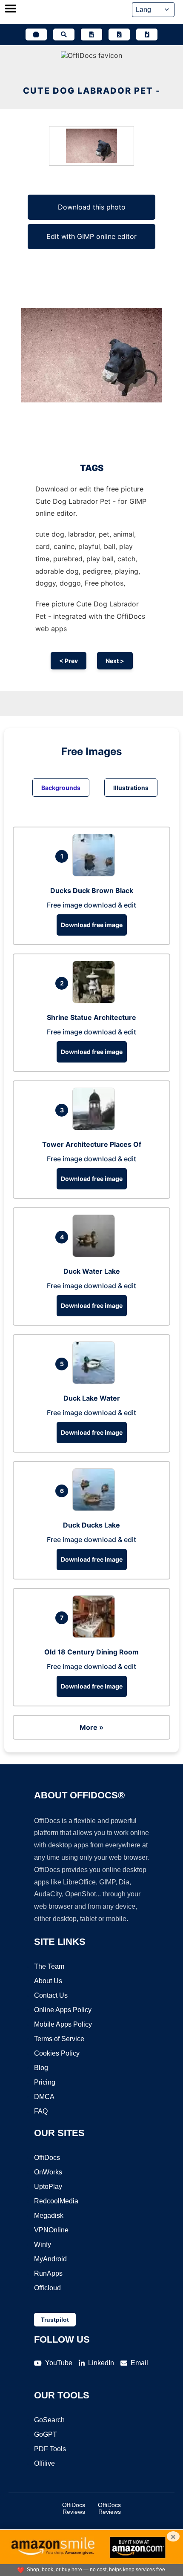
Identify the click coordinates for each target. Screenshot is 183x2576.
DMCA (44, 2097)
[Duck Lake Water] (96, 1381)
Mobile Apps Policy (63, 2024)
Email (139, 2363)
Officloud (47, 2288)
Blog (41, 2068)
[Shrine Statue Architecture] (96, 1001)
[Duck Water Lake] (96, 1255)
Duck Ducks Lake (91, 1525)
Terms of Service (59, 2039)
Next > (115, 661)
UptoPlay (48, 2187)
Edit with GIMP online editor (91, 236)
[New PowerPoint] (147, 34)
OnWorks (48, 2172)
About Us (48, 1981)
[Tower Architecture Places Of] (96, 1128)
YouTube (59, 2363)
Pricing (45, 2082)
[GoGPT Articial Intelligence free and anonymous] (36, 34)
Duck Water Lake (92, 1271)
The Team (49, 1966)
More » (91, 1727)
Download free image (92, 925)
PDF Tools (50, 2449)
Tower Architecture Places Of (92, 1144)
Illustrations (131, 788)
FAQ (41, 2111)
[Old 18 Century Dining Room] (96, 1635)
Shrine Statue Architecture (91, 1017)
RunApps (48, 2273)
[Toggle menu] (11, 9)
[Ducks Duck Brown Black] (96, 874)
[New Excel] (119, 34)
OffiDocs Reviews (74, 2508)
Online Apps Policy (63, 2010)
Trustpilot (55, 2320)
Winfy (43, 2244)
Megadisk (49, 2216)
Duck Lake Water (92, 1398)
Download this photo (92, 207)
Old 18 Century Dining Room (91, 1652)
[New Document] (91, 34)
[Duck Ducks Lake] (96, 1508)
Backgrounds (61, 788)
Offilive (44, 2463)
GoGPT (46, 2434)
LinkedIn (101, 2363)
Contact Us (51, 1995)
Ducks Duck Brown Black (92, 890)
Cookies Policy (57, 2053)
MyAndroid (50, 2259)
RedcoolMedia (56, 2201)
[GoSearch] (64, 34)
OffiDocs (47, 2158)
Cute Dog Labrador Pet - (92, 91)
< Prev (69, 661)
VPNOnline (51, 2230)
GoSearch (49, 2420)
